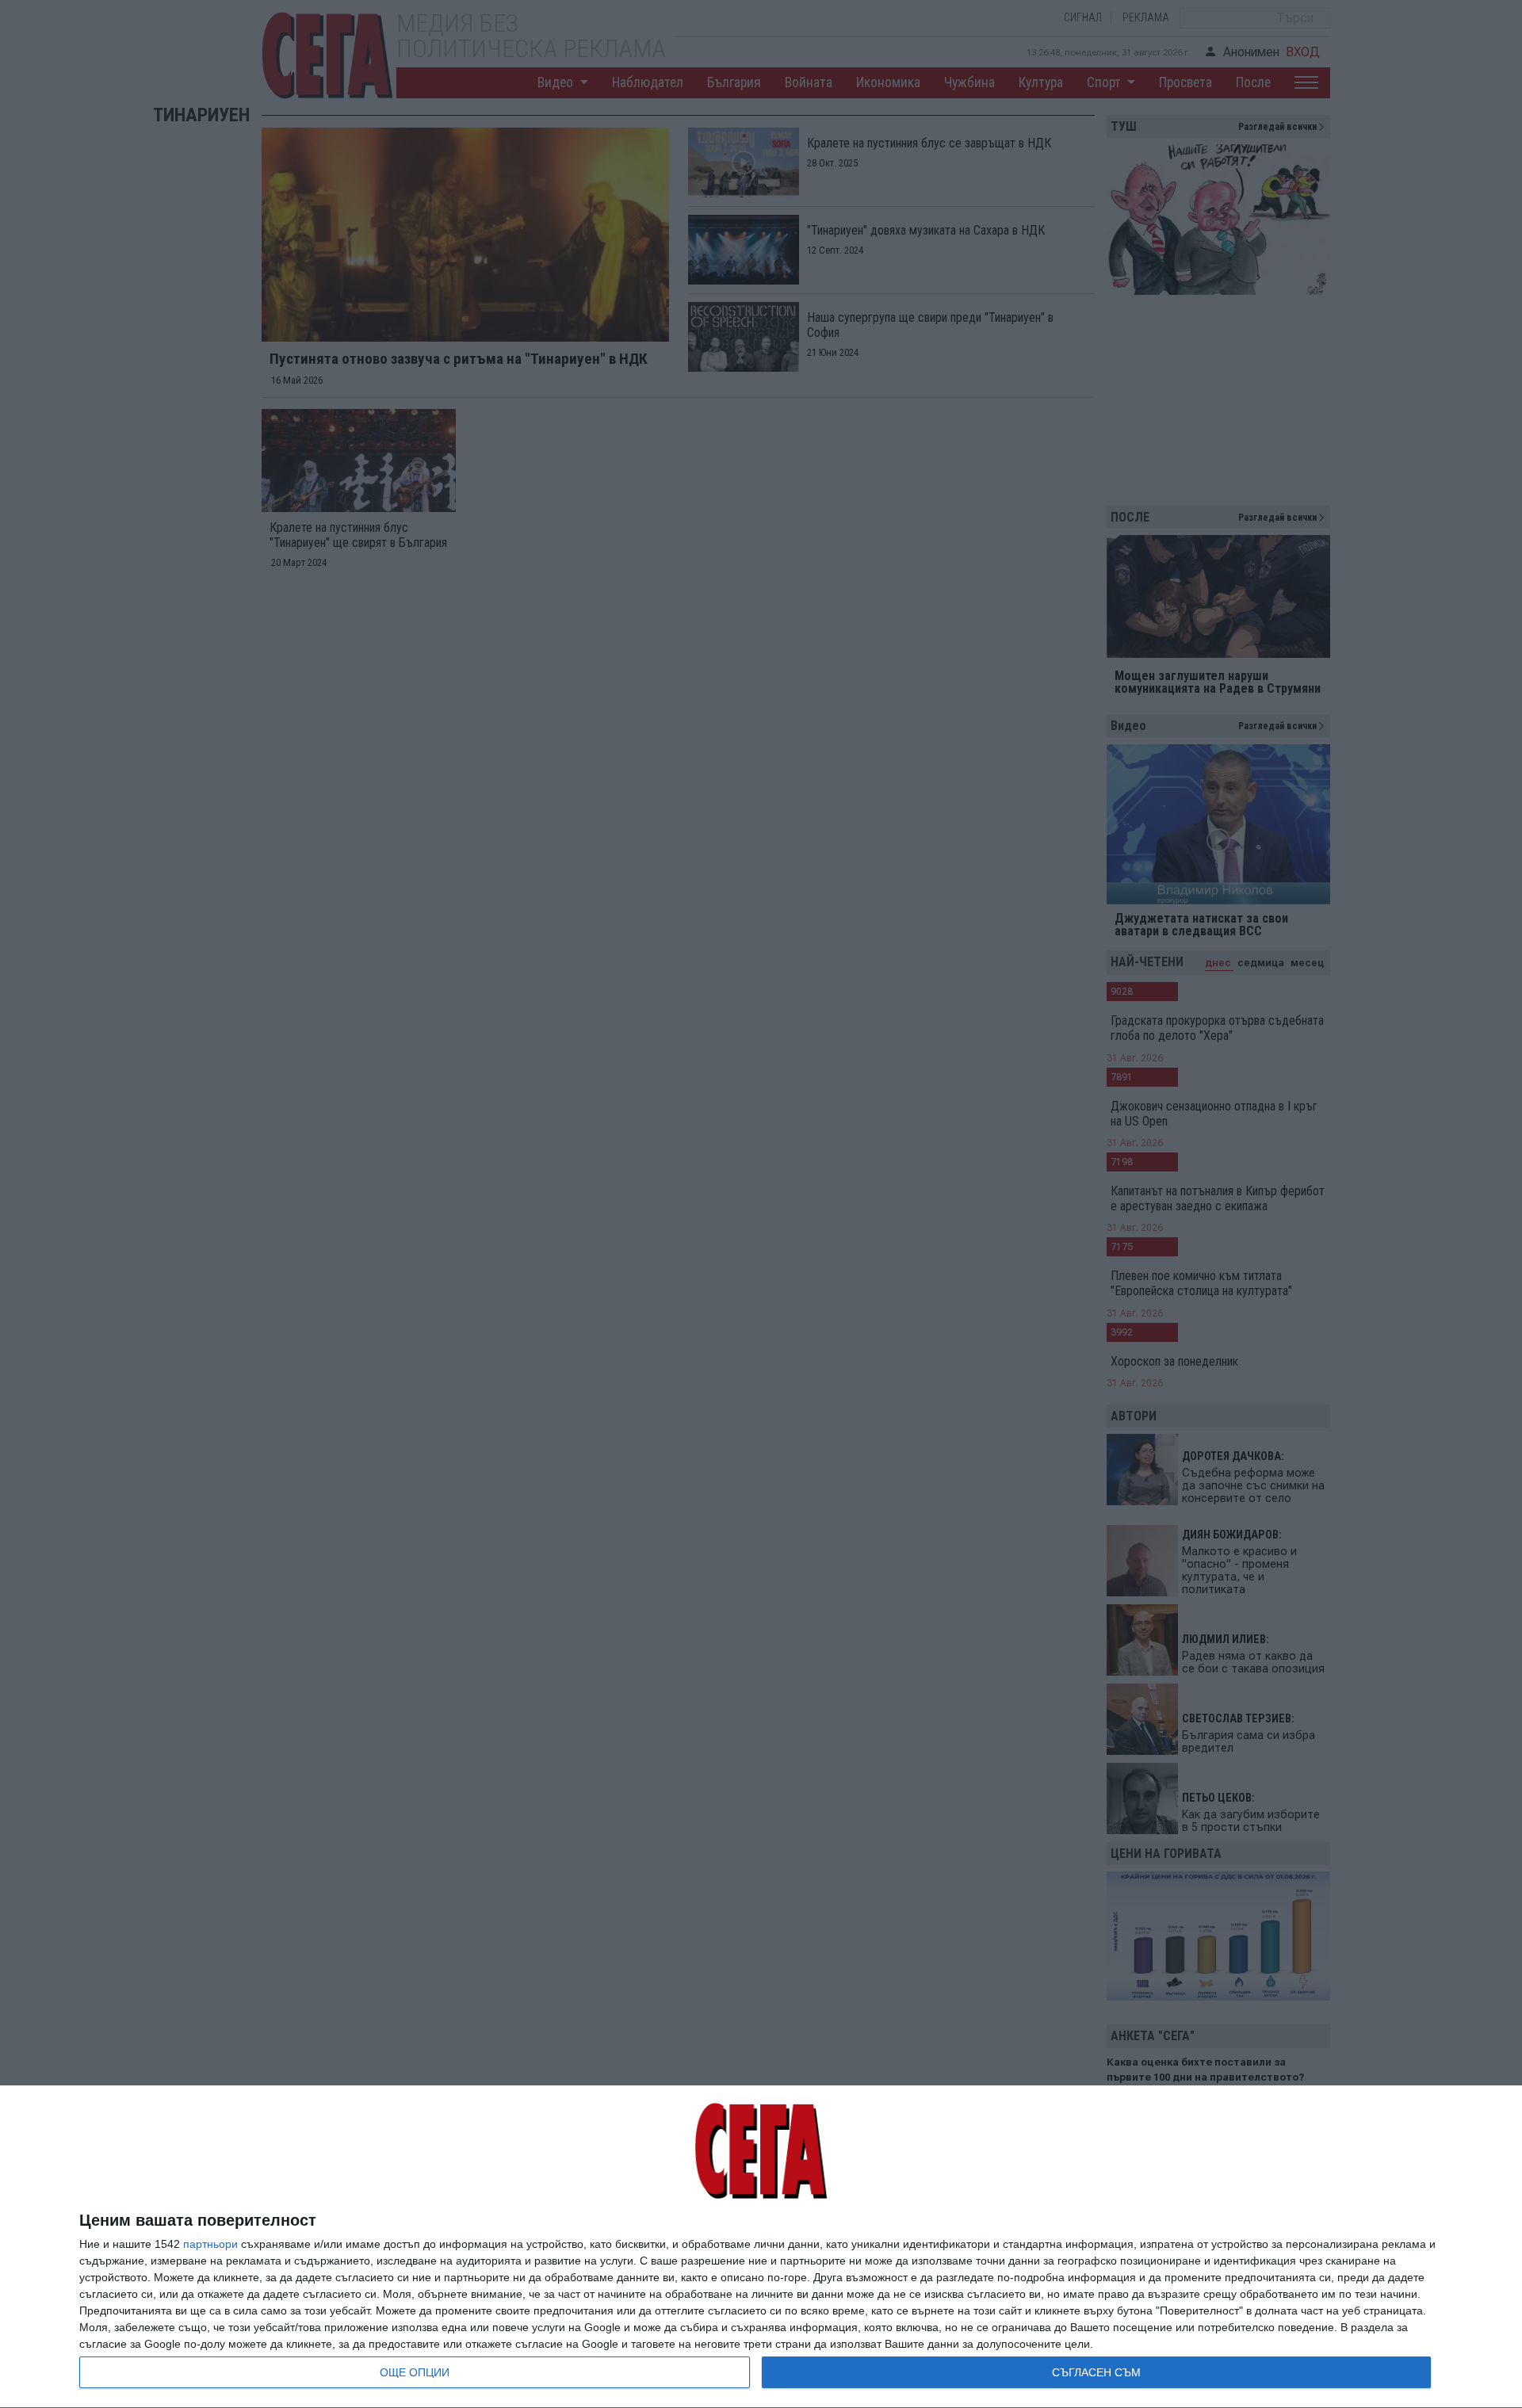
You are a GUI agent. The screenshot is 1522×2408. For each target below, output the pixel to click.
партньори (210, 2244)
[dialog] (761, 2247)
